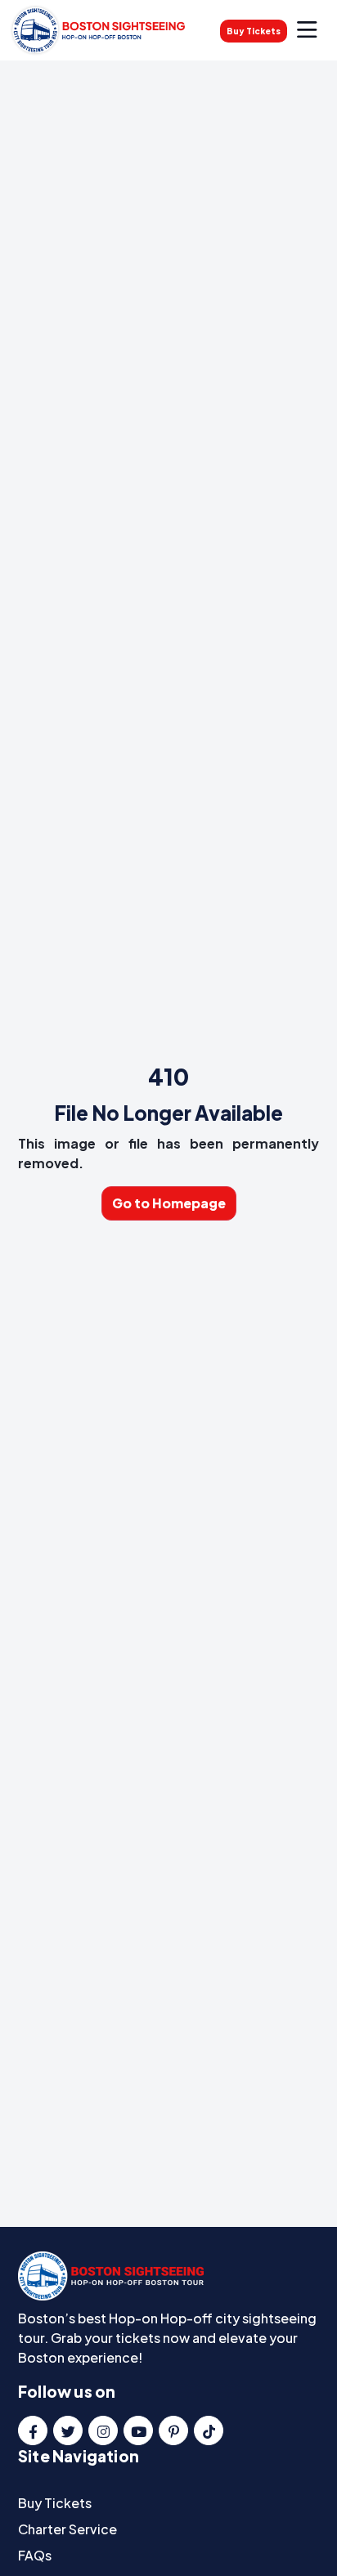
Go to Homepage (169, 1203)
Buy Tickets (254, 31)
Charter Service (67, 2529)
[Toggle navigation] (307, 30)
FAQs (35, 2555)
